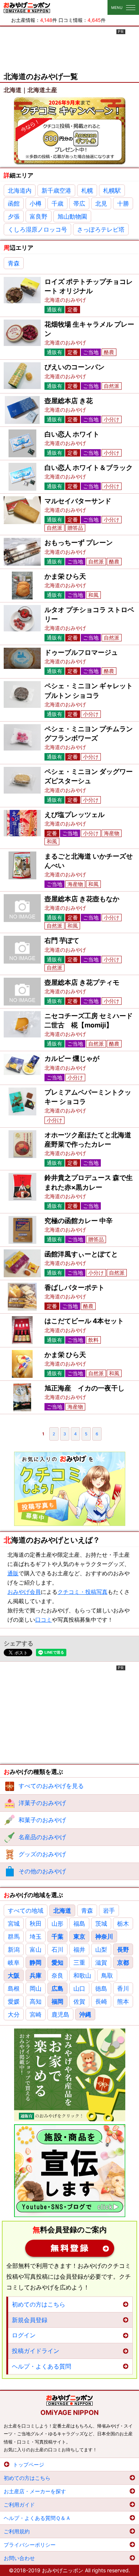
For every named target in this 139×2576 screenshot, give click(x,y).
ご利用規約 (17, 2531)
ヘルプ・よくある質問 (42, 2366)
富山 (36, 1949)
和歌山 (82, 1975)
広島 (57, 1988)
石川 (57, 1949)
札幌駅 (112, 190)
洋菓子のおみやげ (42, 1803)
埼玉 (36, 1936)
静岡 (36, 1962)
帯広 (79, 203)
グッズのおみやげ (42, 1854)
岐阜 (14, 1962)
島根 (14, 1988)
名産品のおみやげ (42, 1837)
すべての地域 (26, 1910)
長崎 (101, 2001)
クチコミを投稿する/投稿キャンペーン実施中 (70, 131)
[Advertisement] (70, 48)
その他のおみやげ (42, 1871)
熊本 (123, 2001)
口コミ (44, 1620)
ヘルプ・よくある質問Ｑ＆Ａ (37, 2518)
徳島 (101, 1988)
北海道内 (20, 190)
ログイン (24, 2335)
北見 (101, 203)
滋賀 (101, 1962)
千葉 (57, 1936)
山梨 (101, 1949)
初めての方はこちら (39, 2304)
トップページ (29, 2464)
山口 (79, 1988)
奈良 (57, 1975)
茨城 (101, 1923)
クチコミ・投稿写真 (82, 1592)
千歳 (57, 203)
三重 (79, 1962)
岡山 (36, 1988)
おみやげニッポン (27, 7)
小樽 (36, 203)
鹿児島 (60, 2014)
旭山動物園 (72, 216)
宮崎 (36, 2014)
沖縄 (85, 2014)
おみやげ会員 (24, 1592)
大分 (14, 2014)
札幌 (87, 190)
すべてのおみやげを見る (51, 1786)
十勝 (123, 203)
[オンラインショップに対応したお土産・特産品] (70, 2075)
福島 (79, 1923)
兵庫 (36, 1975)
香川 (123, 1988)
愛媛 (14, 2001)
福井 (79, 1949)
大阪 (14, 1975)
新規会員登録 (70, 2248)
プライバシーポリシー (30, 2545)
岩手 (109, 1910)
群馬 (14, 1936)
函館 (14, 203)
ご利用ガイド (19, 2505)
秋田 (36, 1923)
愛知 (57, 1962)
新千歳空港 (56, 190)
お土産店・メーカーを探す (35, 2491)
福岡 (57, 2001)
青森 (14, 263)
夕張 (14, 216)
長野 (123, 1949)
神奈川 (104, 1936)
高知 (36, 2001)
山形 (57, 1923)
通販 (13, 1573)
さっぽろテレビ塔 (101, 229)
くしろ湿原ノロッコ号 (37, 229)
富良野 (39, 216)
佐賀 (79, 2001)
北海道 (62, 1910)
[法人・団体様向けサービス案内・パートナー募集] (70, 2171)
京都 (123, 1962)
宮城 (14, 1923)
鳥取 (107, 1975)
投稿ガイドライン (36, 2351)
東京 (79, 1936)
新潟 (14, 1949)
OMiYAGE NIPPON (69, 2412)
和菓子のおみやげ (42, 1820)
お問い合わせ (19, 2558)
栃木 (123, 1923)
